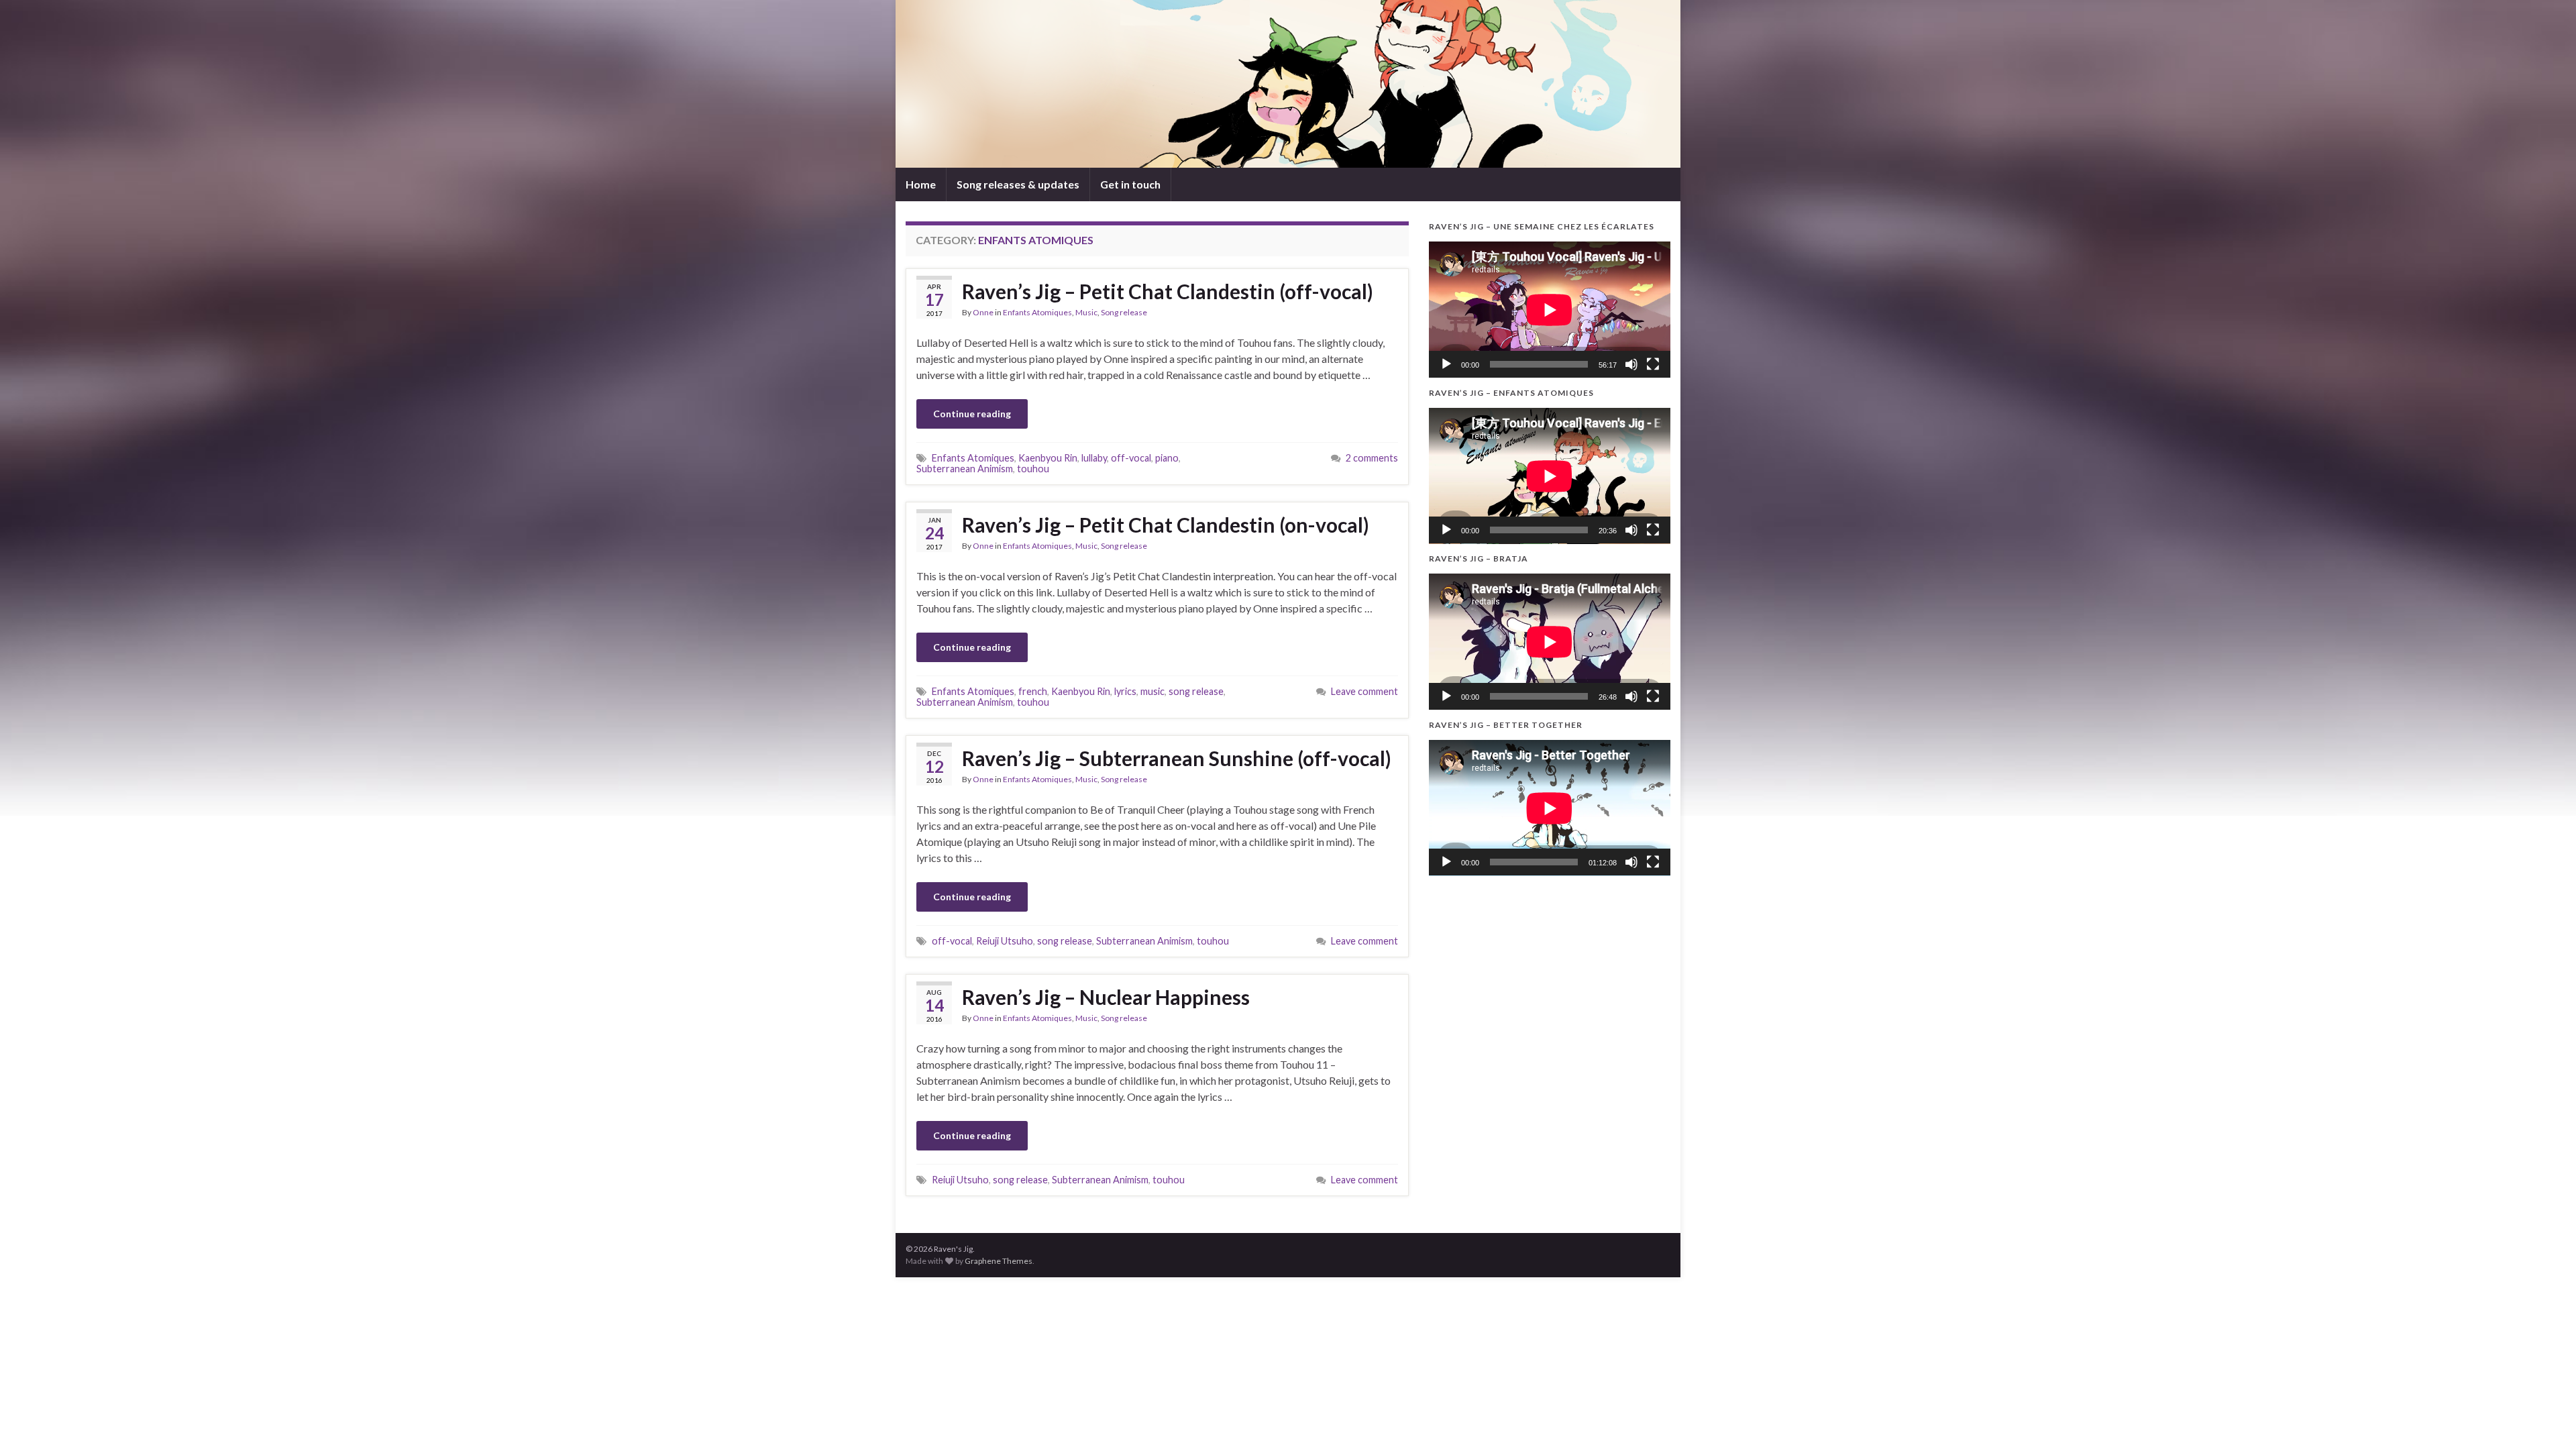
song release (1196, 691)
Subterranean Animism (965, 469)
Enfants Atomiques (1037, 312)
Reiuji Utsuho (1005, 941)
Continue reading (972, 414)
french (1033, 691)
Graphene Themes (999, 1261)
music (1152, 691)
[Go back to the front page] (1288, 84)
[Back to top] (2546, 1419)
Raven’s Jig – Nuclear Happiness (1106, 997)
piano (1167, 458)
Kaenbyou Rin (1048, 458)
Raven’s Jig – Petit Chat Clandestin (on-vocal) (1166, 525)
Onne (983, 312)
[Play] (1446, 364)
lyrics (1125, 691)
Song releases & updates (1018, 184)
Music (1086, 312)
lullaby (1094, 458)
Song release (1124, 312)
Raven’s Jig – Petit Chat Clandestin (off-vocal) (1168, 291)
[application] (1550, 310)
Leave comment (1364, 691)
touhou (1033, 469)
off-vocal (1131, 458)
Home (921, 184)
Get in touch (1130, 184)
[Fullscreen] (1653, 364)
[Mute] (1631, 364)
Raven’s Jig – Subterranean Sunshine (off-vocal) (1177, 758)
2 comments (1372, 458)
